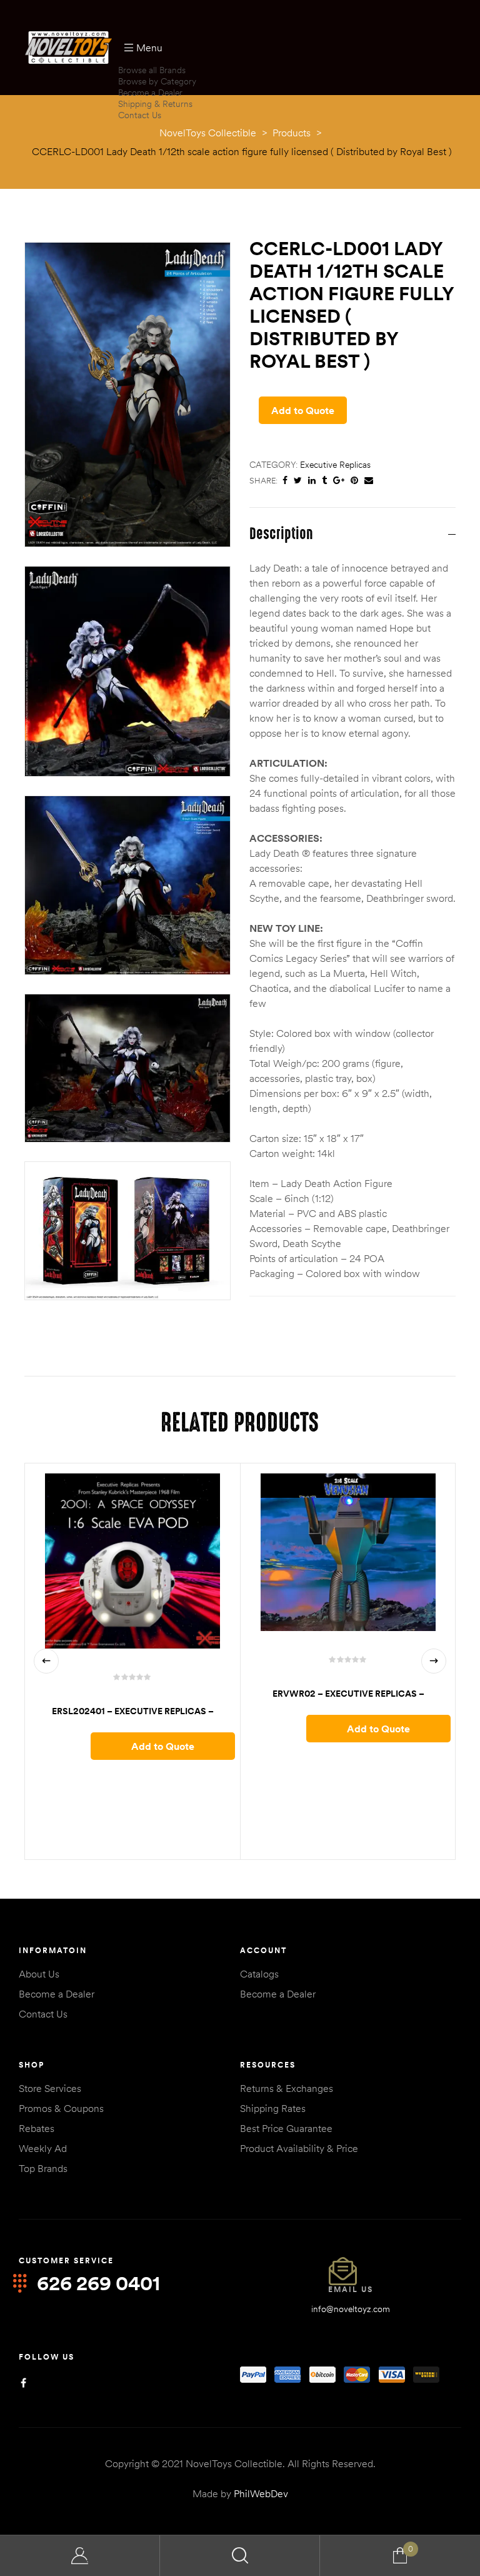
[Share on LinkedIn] (312, 481)
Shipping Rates (273, 2108)
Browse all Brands (152, 70)
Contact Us (140, 115)
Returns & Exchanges (287, 2088)
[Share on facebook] (285, 481)
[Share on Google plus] (339, 481)
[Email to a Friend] (369, 481)
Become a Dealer (150, 93)
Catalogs (259, 1974)
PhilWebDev (261, 2493)
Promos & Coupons (61, 2108)
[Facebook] (23, 2383)
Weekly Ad (43, 2148)
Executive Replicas (335, 465)
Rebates (37, 2128)
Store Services (50, 2088)
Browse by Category (157, 81)
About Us (39, 1974)
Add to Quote (303, 410)
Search (240, 2556)
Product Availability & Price (299, 2148)
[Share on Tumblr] (324, 481)
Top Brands (43, 2168)
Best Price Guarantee (286, 2128)
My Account (80, 2556)
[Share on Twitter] (298, 481)
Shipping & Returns (155, 104)
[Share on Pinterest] (354, 481)
